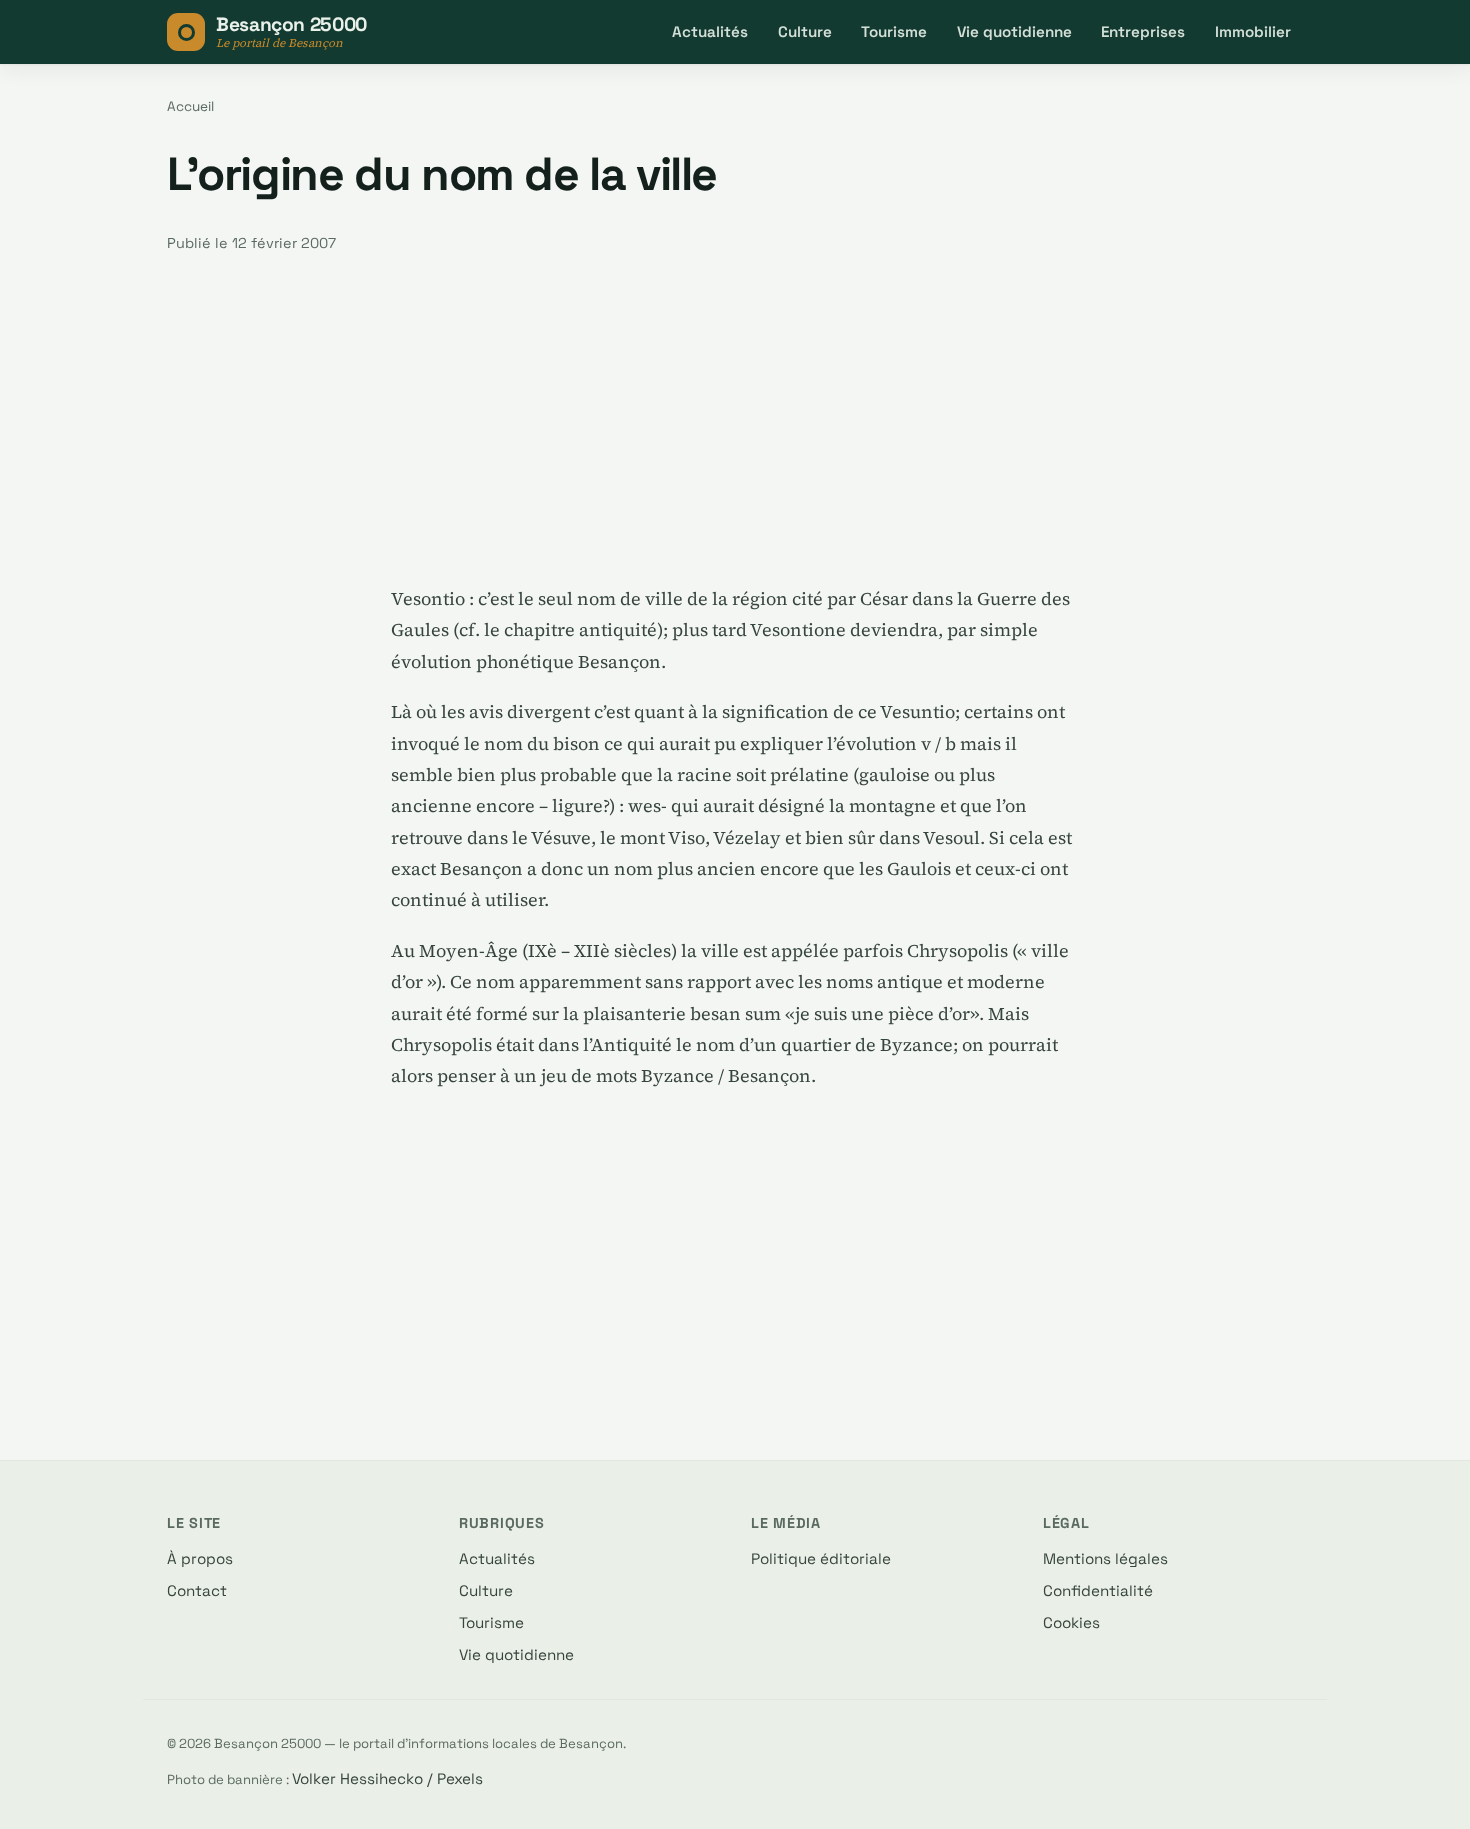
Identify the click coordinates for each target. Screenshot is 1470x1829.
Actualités (710, 31)
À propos (200, 1558)
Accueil (190, 106)
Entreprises (1143, 31)
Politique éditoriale (821, 1558)
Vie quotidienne (1014, 31)
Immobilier (1253, 31)
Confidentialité (1098, 1590)
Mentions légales (1105, 1558)
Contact (197, 1590)
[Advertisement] (735, 419)
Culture (805, 31)
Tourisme (894, 31)
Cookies (1071, 1622)
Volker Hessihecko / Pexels (387, 1778)
